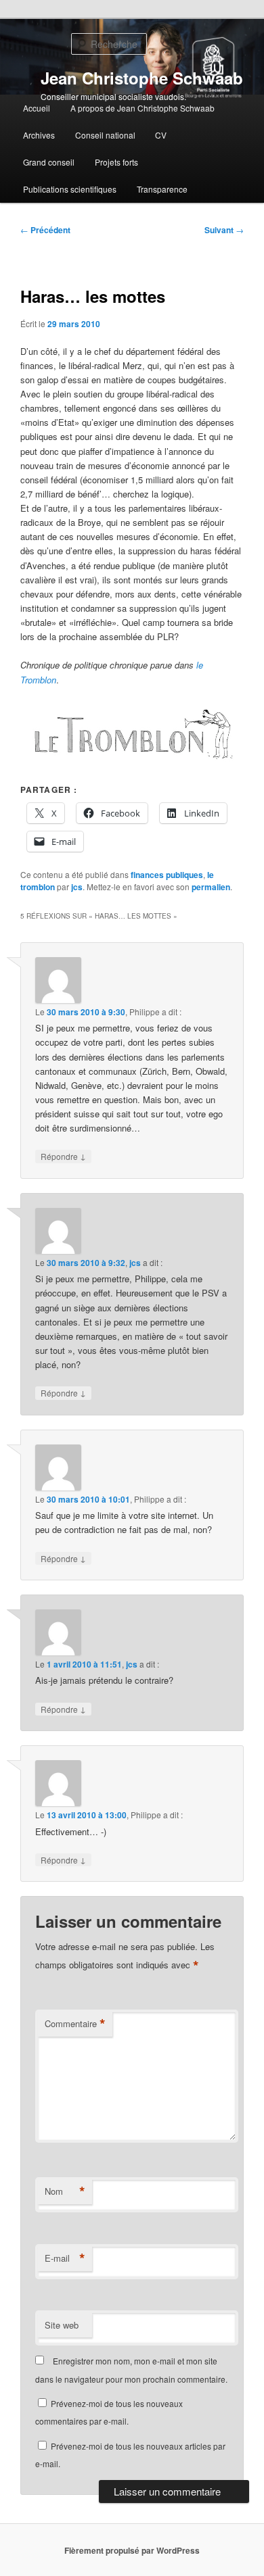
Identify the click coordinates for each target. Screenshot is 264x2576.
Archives (39, 135)
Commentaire (75, 2024)
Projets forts (116, 162)
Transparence (162, 189)
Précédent (45, 230)
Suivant (224, 230)
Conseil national (105, 135)
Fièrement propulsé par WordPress (132, 2550)
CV (161, 135)
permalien (211, 887)
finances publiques (167, 875)
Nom (65, 2191)
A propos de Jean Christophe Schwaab (142, 108)
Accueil (37, 108)
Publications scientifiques (70, 189)
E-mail (65, 2258)
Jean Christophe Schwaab (142, 78)
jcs (77, 887)
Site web (62, 2325)
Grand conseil (49, 162)
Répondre (63, 1156)
